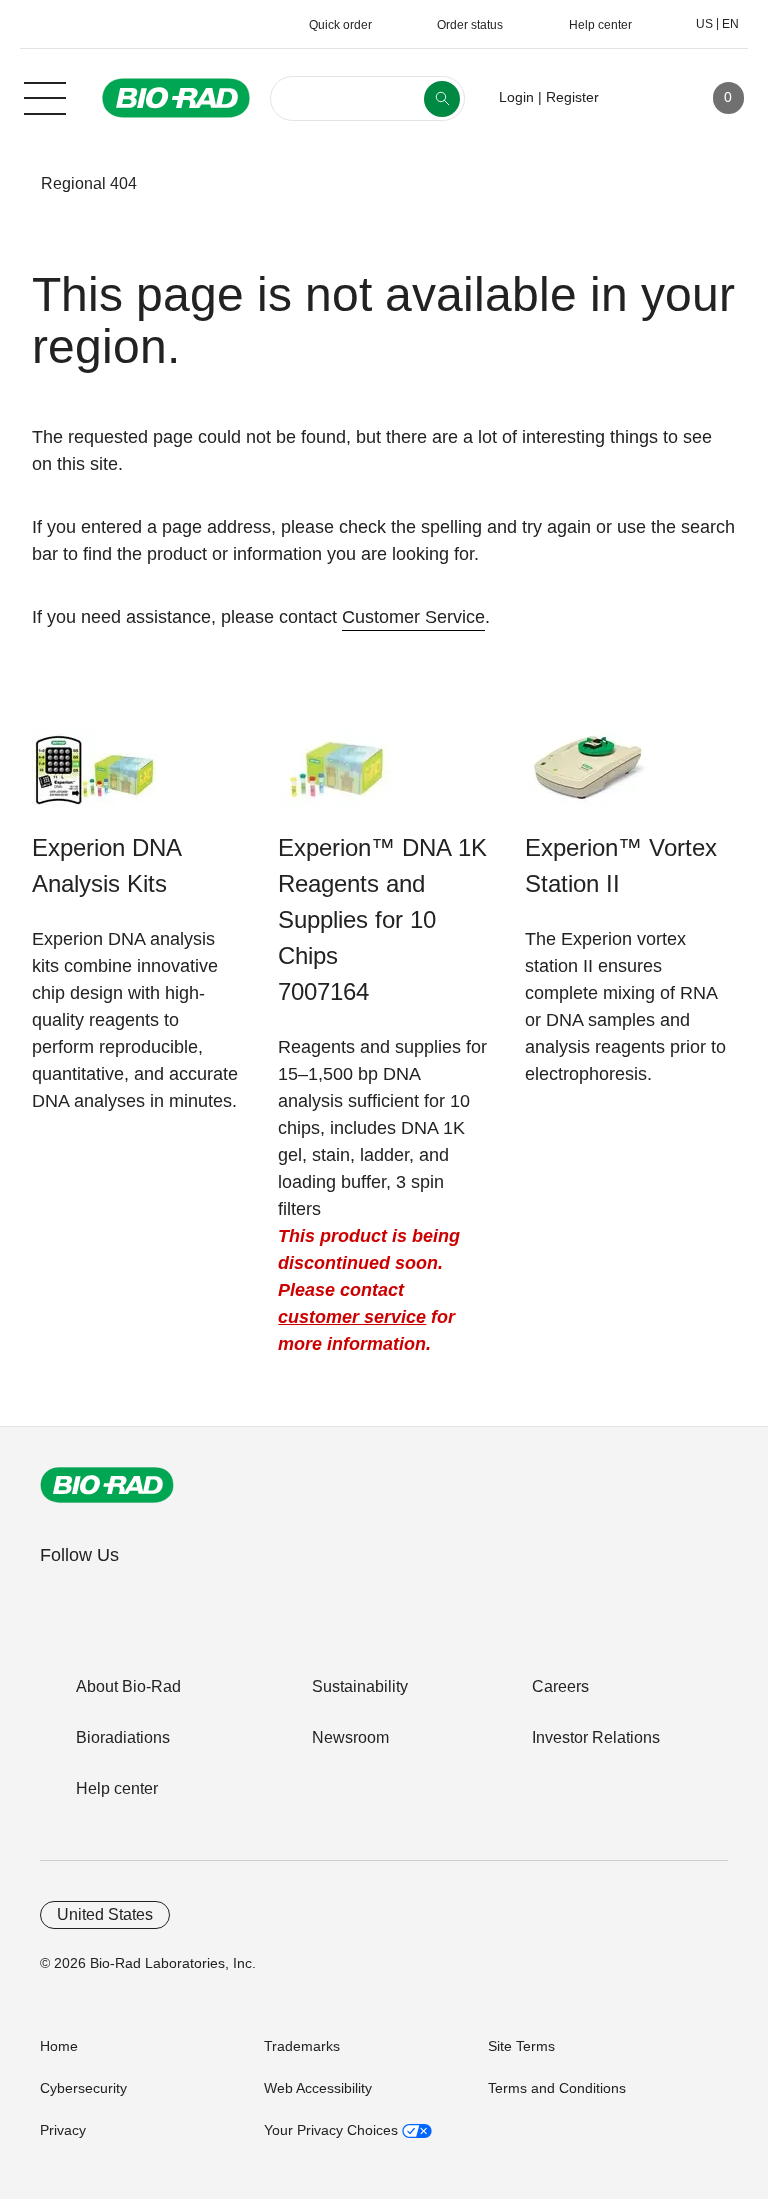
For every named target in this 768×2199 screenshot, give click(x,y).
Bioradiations (123, 1737)
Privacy (63, 2130)
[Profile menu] (643, 98)
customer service (352, 1317)
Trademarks (302, 2046)
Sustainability (360, 1686)
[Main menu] (45, 96)
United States (105, 1914)
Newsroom (350, 1737)
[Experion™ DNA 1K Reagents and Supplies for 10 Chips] (340, 779)
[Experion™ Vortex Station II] (587, 779)
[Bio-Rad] (107, 1485)
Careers (560, 1686)
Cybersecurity (83, 2088)
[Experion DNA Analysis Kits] (94, 779)
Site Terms (521, 2046)
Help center (117, 1788)
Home (59, 2046)
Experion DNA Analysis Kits (106, 865)
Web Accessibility (318, 2088)
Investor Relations (596, 1737)
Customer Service (413, 617)
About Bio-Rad (128, 1686)
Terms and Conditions (557, 2088)
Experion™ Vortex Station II (621, 865)
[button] (11, 184)
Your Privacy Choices (333, 2130)
